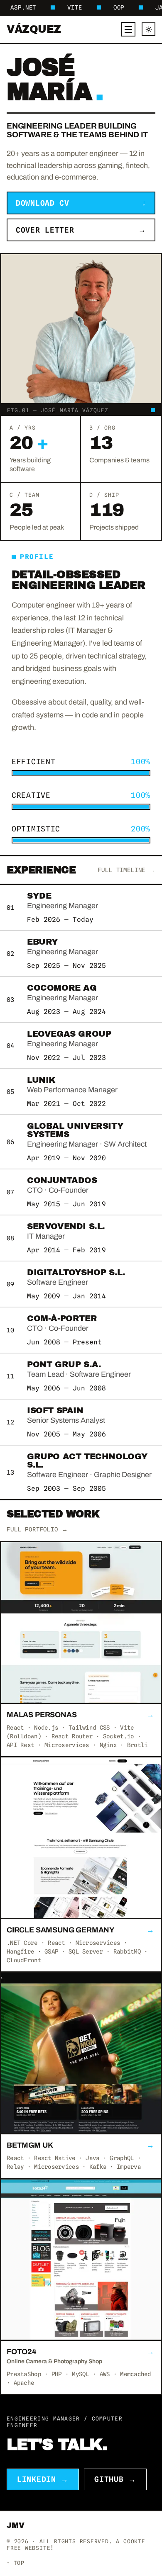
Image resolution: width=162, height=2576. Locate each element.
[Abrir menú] (128, 29)
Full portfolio (37, 1529)
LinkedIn (43, 2479)
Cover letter (81, 230)
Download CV (81, 203)
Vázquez (34, 29)
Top (16, 2563)
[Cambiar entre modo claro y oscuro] (148, 29)
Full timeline (126, 870)
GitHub (115, 2479)
